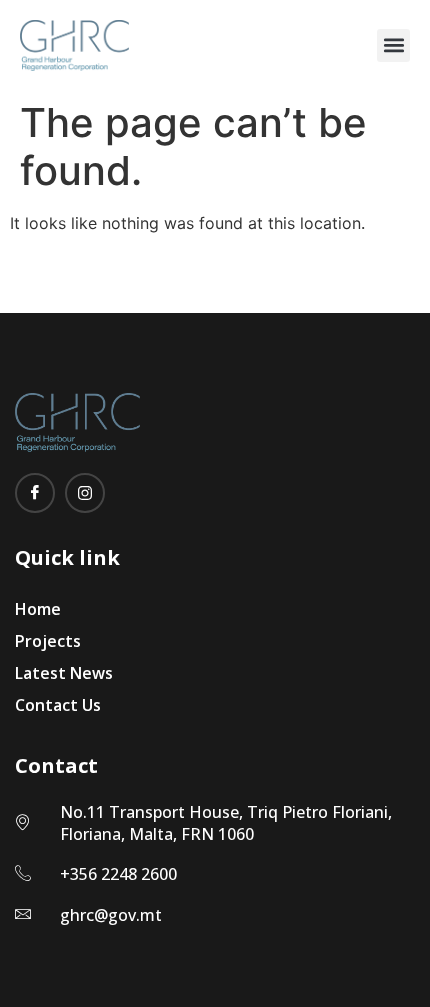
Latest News (64, 673)
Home (38, 609)
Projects (48, 641)
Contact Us (58, 705)
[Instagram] (85, 493)
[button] (393, 45)
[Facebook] (35, 493)
